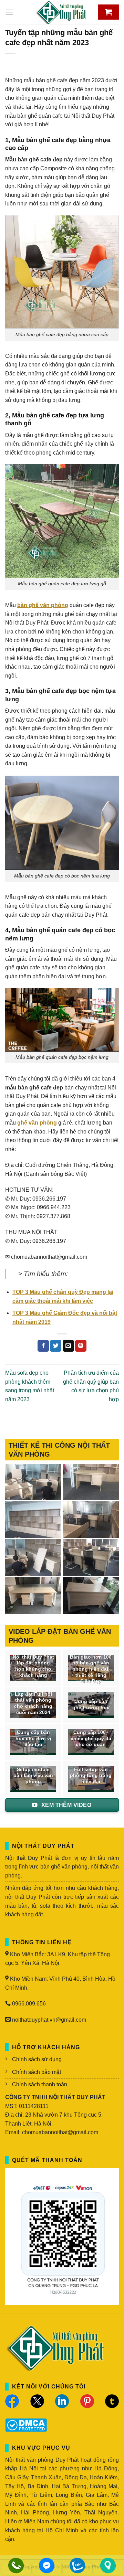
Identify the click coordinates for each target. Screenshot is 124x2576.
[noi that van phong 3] (91, 1520)
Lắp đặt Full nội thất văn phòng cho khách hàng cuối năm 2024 (33, 1703)
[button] (9, 12)
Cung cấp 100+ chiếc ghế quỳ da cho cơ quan (91, 1738)
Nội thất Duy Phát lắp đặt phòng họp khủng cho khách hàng (33, 1666)
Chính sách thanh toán (40, 2084)
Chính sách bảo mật (37, 2072)
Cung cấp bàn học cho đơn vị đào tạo (33, 1738)
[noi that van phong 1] (91, 1558)
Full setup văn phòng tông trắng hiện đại (91, 1776)
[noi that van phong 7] (33, 1482)
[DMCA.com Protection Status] (26, 2425)
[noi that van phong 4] (33, 1520)
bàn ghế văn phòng (43, 605)
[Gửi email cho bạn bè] (68, 1346)
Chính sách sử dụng (37, 2059)
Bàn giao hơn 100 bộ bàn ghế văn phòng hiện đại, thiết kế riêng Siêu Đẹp (91, 1669)
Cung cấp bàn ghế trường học (91, 1705)
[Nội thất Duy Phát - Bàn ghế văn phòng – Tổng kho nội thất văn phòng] (62, 12)
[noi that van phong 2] (33, 1558)
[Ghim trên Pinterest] (81, 1346)
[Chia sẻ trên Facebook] (43, 1346)
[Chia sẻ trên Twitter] (56, 1346)
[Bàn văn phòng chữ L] (91, 1595)
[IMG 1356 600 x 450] (33, 1595)
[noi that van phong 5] (91, 1482)
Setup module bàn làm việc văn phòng (33, 1776)
